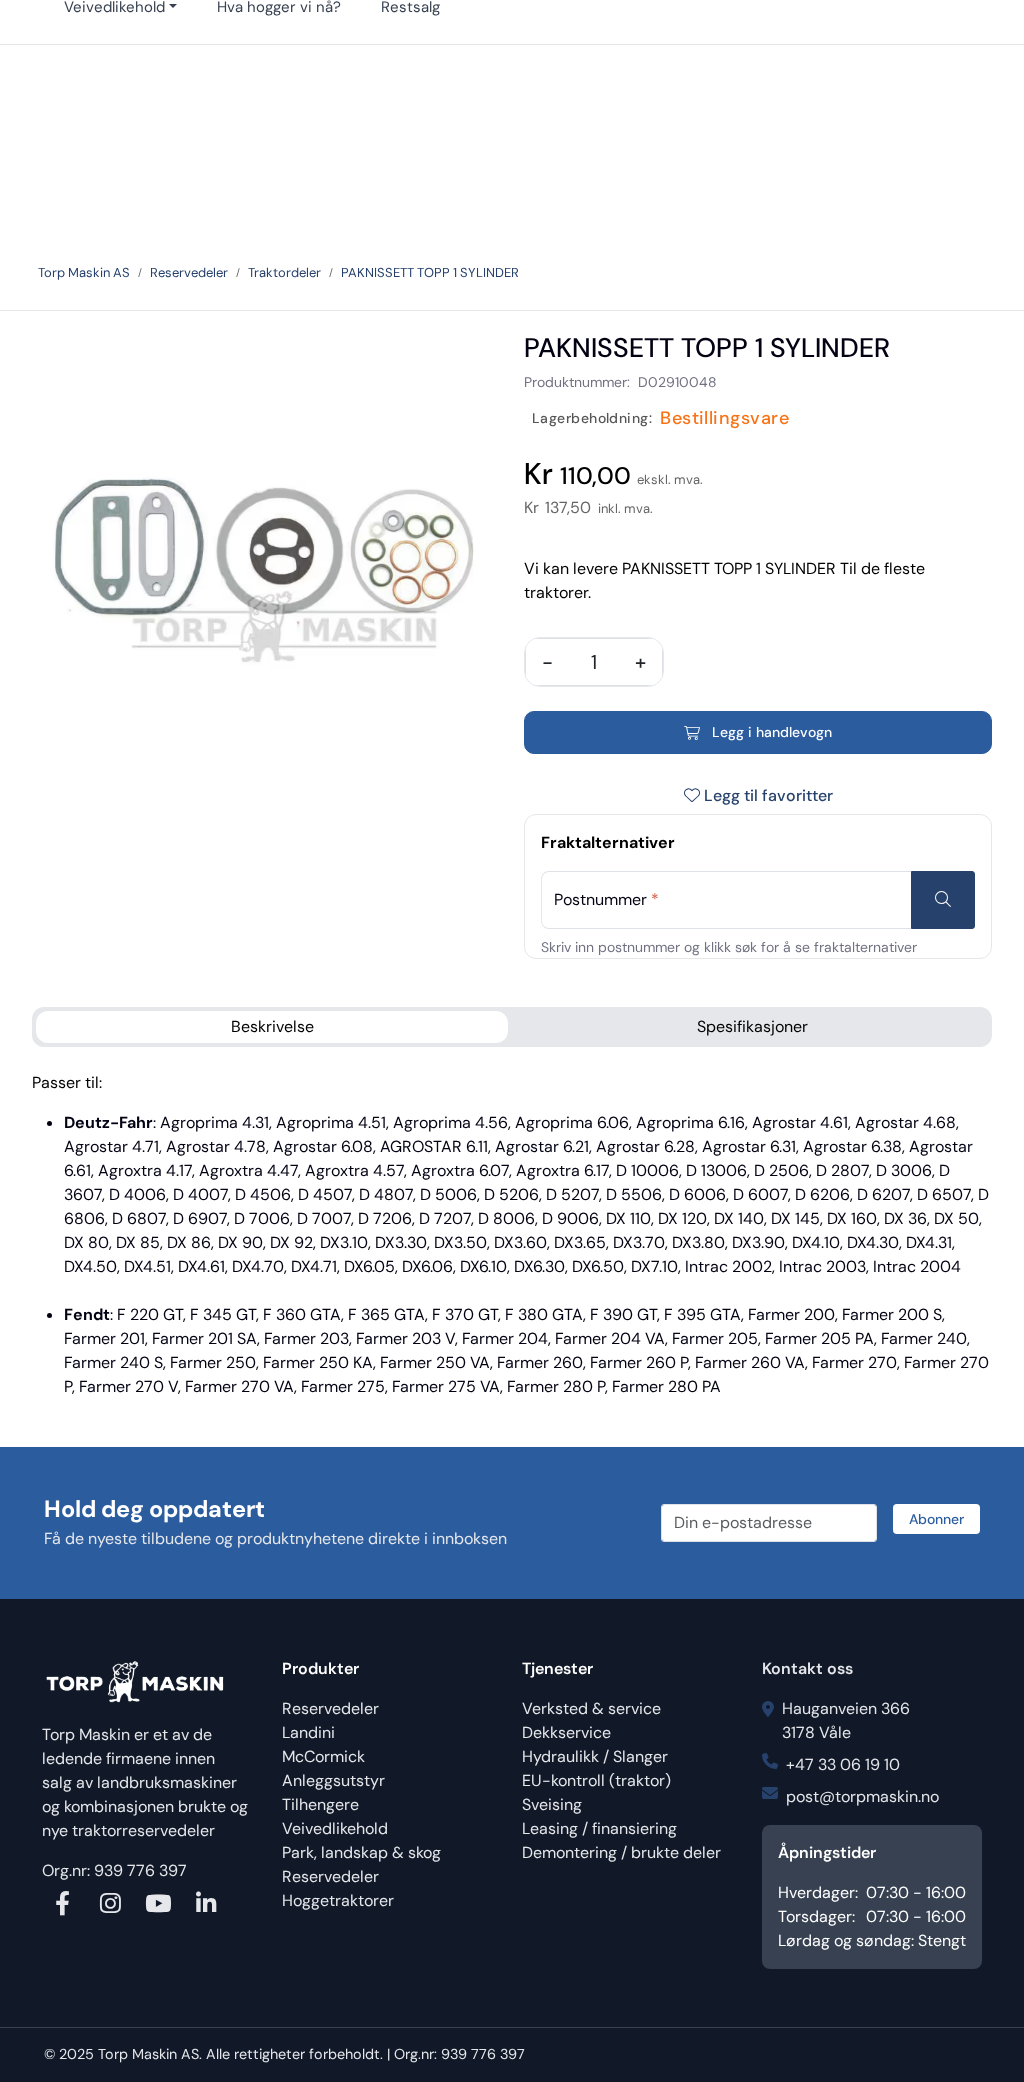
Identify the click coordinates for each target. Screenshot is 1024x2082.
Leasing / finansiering (599, 1828)
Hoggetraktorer (338, 1900)
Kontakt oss (807, 1668)
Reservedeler (330, 1708)
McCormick (323, 1756)
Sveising (552, 1804)
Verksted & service (591, 1708)
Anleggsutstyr (333, 1780)
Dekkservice (566, 1732)
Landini (308, 1732)
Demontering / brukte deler (621, 1852)
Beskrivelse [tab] (272, 1026)
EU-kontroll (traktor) (596, 1780)
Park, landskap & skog (361, 1852)
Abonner (936, 1519)
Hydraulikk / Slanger (595, 1756)
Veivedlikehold (335, 1828)
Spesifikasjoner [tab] (752, 1026)
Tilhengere (320, 1804)
